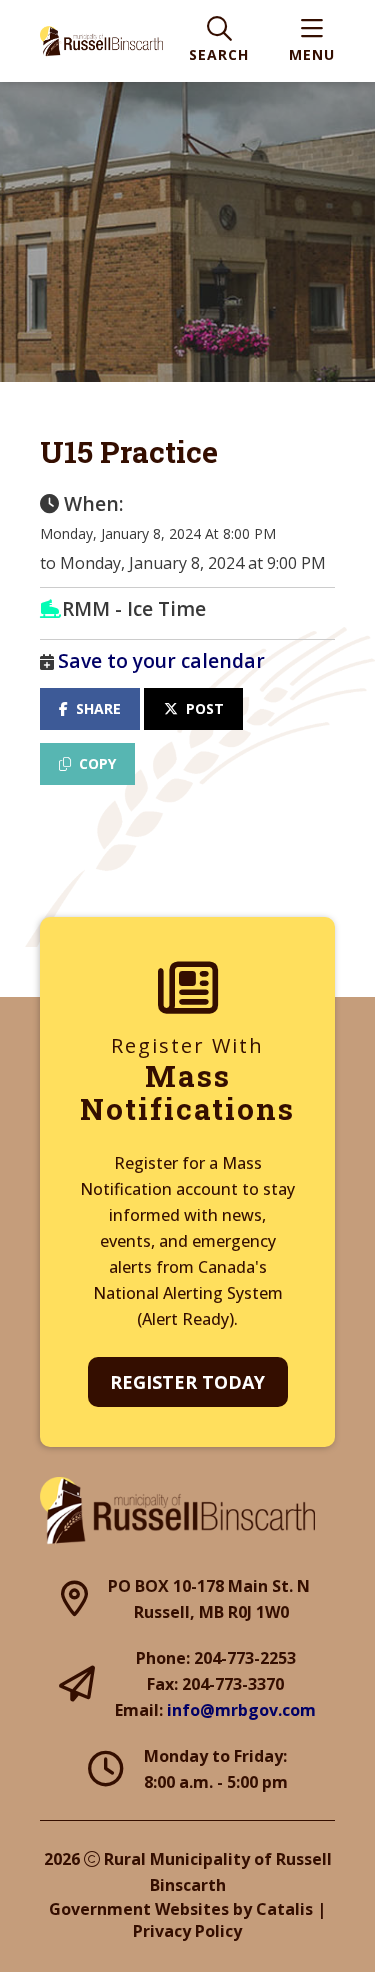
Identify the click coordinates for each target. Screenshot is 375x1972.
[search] (219, 41)
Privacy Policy (187, 1931)
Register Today (187, 1382)
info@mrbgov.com (241, 1710)
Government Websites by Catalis (181, 1909)
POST (205, 708)
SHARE (98, 708)
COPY (97, 763)
